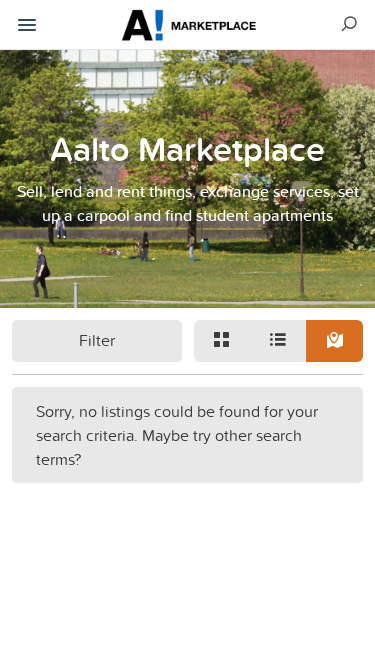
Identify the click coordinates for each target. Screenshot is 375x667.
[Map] (334, 341)
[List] (278, 341)
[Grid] (222, 341)
